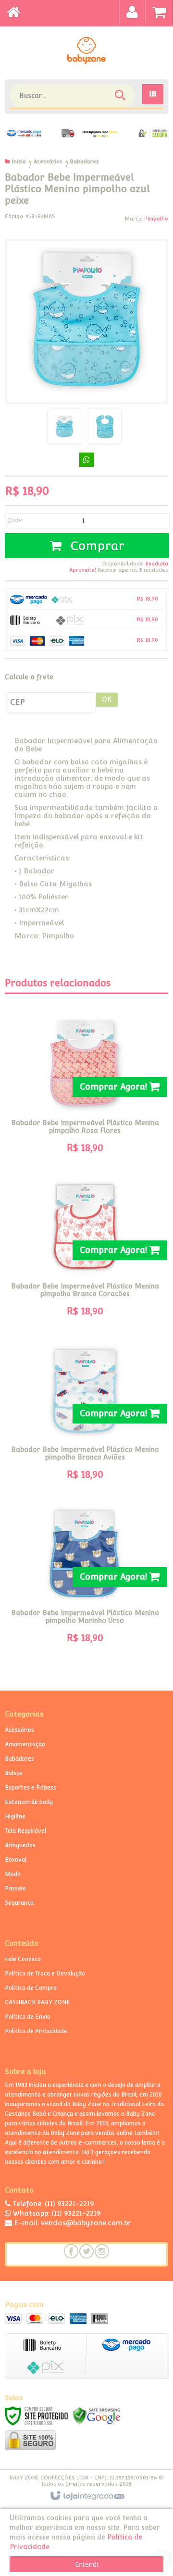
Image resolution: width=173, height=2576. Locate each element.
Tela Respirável (25, 1831)
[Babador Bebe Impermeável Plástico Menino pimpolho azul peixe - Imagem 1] (64, 427)
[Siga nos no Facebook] (71, 2251)
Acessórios (48, 162)
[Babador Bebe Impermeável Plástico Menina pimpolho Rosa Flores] (85, 1088)
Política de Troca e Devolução (45, 1974)
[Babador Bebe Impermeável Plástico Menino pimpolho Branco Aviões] (85, 1414)
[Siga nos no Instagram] (102, 2251)
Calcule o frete (29, 677)
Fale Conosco (23, 1959)
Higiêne (15, 1816)
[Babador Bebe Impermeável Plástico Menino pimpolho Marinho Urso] (85, 1578)
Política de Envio (28, 2017)
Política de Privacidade (36, 2031)
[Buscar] (121, 97)
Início (19, 162)
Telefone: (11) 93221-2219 (52, 2203)
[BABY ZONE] (86, 50)
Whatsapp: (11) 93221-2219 (56, 2213)
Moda (13, 1874)
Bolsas (14, 1773)
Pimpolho (156, 219)
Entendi (86, 2564)
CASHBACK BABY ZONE (37, 2002)
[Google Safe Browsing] (97, 2415)
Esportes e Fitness (31, 1788)
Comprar (95, 546)
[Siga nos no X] (86, 2251)
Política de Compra (31, 1988)
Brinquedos (20, 1845)
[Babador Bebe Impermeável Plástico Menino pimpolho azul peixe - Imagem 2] (105, 427)
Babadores (85, 162)
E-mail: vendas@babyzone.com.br (72, 2223)
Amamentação (25, 1744)
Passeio (15, 1889)
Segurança (19, 1903)
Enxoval (16, 1860)
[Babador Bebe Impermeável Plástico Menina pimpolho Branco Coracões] (85, 1251)
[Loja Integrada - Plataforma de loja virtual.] (87, 2496)
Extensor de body (29, 1802)
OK (107, 699)
